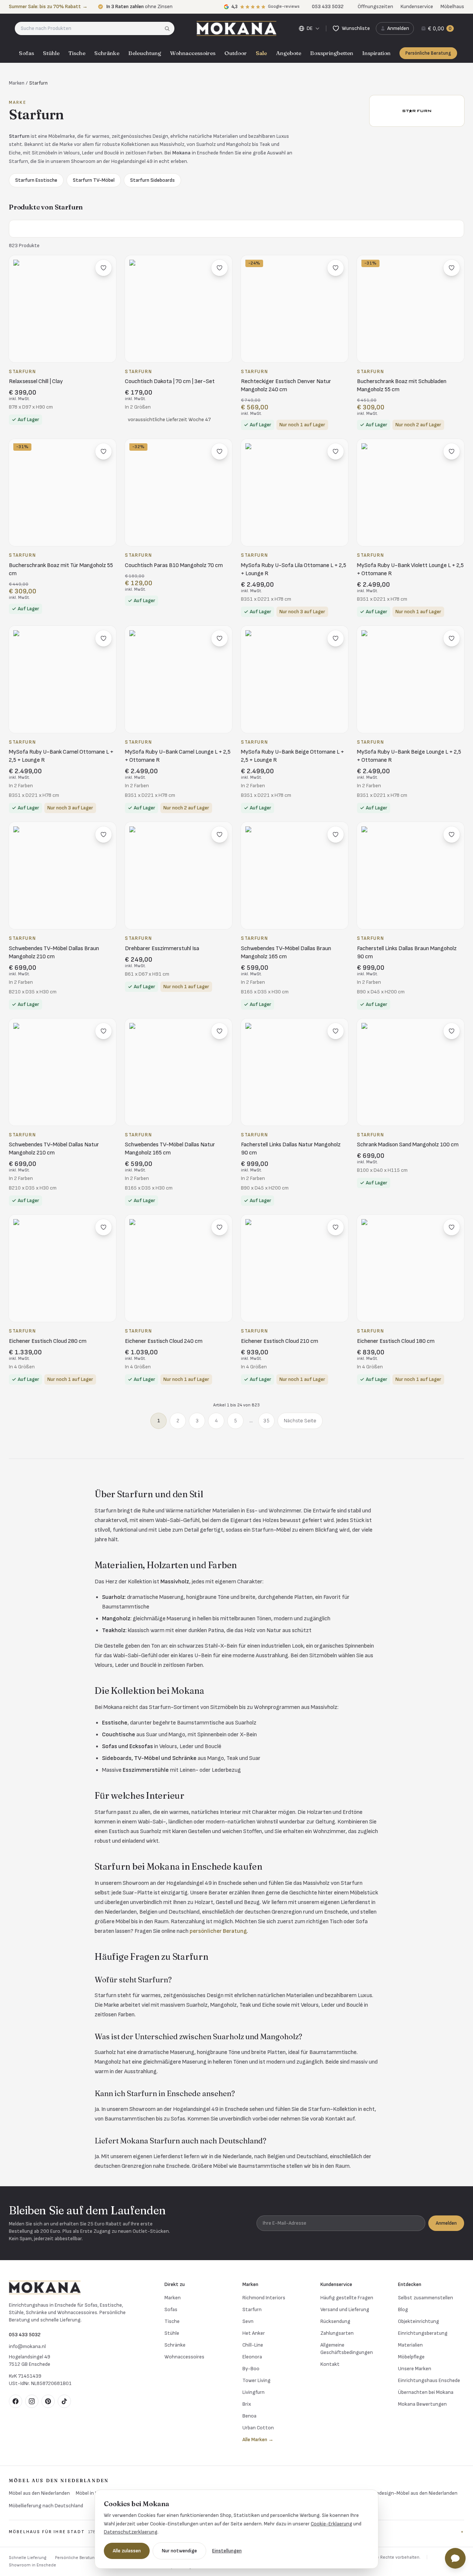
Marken (17, 83)
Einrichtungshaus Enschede (429, 2380)
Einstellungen (227, 2551)
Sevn (248, 2321)
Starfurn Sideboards (152, 180)
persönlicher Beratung (218, 1931)
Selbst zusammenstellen (426, 2298)
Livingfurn (253, 2392)
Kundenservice (417, 6)
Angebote (289, 53)
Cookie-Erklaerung (331, 2524)
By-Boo (251, 2369)
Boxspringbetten (332, 53)
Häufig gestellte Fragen (347, 2298)
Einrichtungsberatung (423, 2333)
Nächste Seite (300, 1421)
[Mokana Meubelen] (236, 28)
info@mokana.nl (27, 2346)
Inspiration (376, 53)
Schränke (107, 53)
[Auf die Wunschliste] (103, 268)
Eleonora (252, 2357)
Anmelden (446, 2223)
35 (266, 1421)
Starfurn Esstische (36, 180)
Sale (261, 53)
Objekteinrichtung (418, 2321)
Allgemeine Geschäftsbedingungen (347, 2349)
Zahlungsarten (337, 2333)
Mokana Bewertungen (422, 2404)
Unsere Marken (415, 2369)
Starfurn (252, 2309)
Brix (247, 2404)
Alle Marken (258, 2439)
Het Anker (254, 2333)
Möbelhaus (452, 6)
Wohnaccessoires (193, 53)
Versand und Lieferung (345, 2309)
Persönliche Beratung (428, 53)
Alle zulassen (127, 2551)
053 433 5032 (25, 2335)
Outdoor (236, 53)
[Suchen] (169, 28)
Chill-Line (253, 2345)
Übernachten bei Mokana (426, 2392)
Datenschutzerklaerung (131, 2532)
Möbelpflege (411, 2357)
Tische (77, 53)
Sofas (26, 53)
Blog (403, 2309)
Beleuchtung (145, 53)
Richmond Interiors (264, 2298)
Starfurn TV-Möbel (94, 180)
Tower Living (256, 2380)
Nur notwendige (179, 2551)
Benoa (249, 2416)
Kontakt (330, 2364)
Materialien (410, 2345)
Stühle (51, 53)
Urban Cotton (258, 2428)
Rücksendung (335, 2321)
